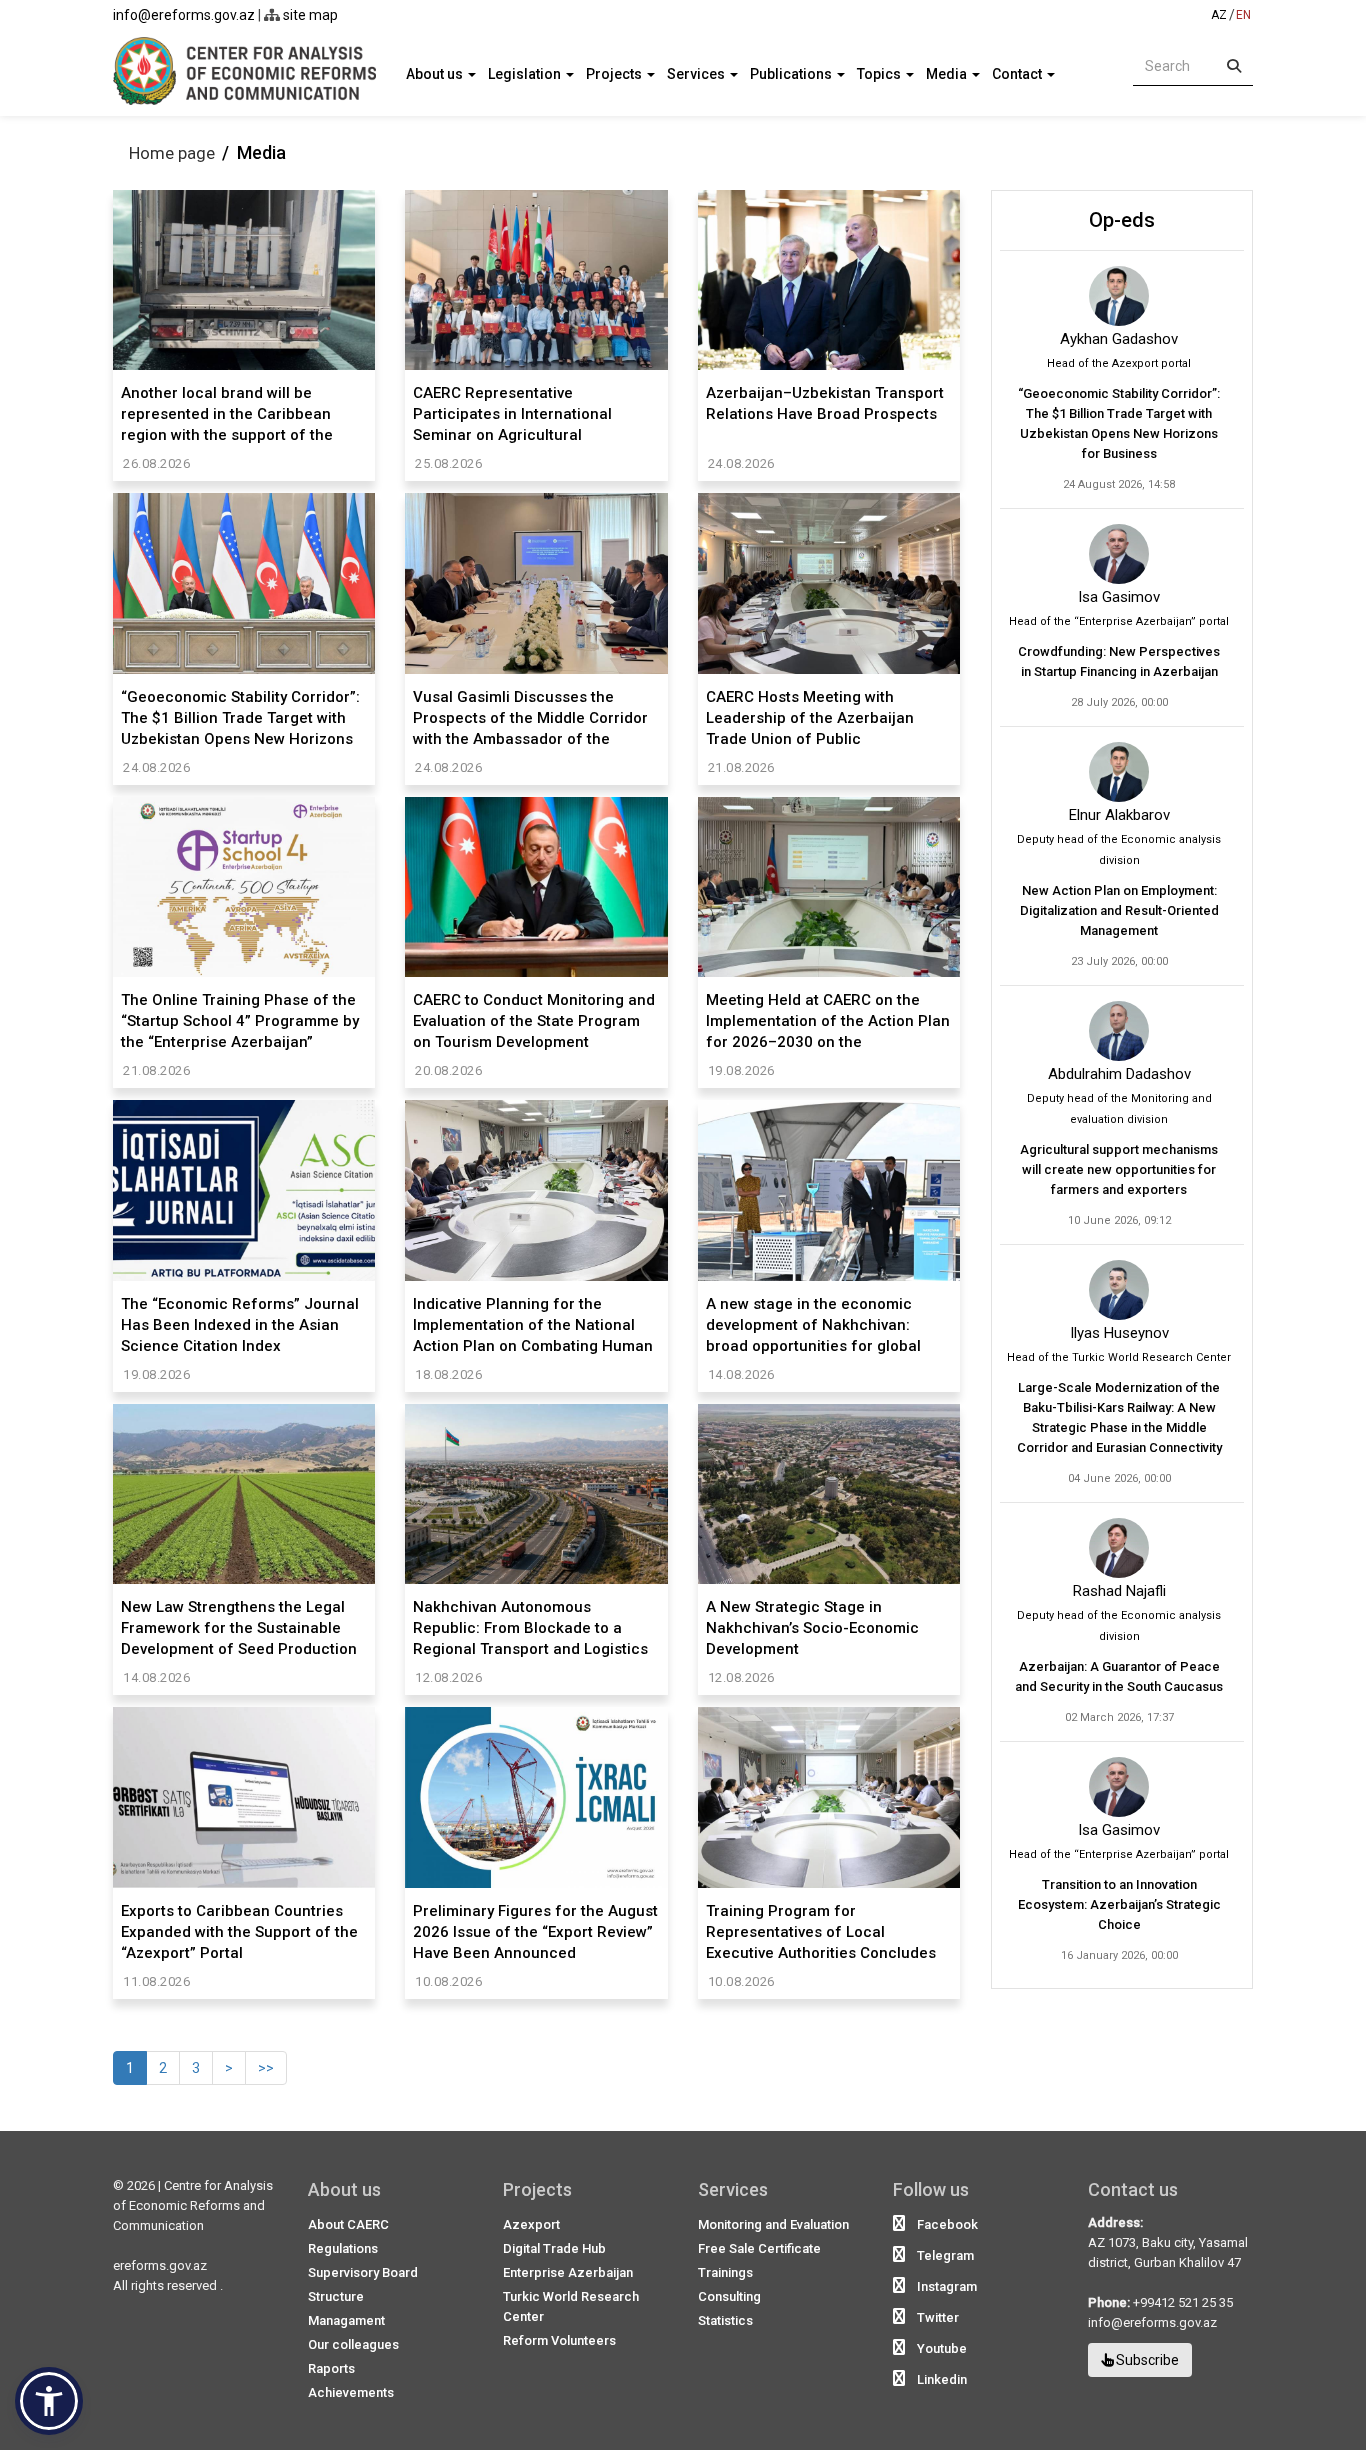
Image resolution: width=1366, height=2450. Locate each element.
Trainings (725, 2272)
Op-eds (1122, 220)
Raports (331, 2368)
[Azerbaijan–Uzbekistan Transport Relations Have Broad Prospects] (829, 280)
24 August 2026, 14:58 (1119, 484)
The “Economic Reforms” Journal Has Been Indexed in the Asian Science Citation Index (240, 1324)
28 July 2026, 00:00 (1119, 702)
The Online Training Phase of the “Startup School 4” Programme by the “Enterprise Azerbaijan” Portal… (240, 1020)
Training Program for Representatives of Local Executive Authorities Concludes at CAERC (821, 1931)
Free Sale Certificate (759, 2248)
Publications (792, 74)
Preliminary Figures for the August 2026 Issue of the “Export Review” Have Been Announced (535, 1931)
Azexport (531, 2224)
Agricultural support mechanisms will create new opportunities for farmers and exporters (1119, 1169)
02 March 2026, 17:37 (1119, 1717)
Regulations (343, 2248)
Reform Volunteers (559, 2340)
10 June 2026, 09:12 (1119, 1220)
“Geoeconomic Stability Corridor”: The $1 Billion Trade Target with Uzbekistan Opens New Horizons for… (240, 717)
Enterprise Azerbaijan (568, 2272)
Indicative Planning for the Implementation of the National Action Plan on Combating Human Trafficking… (533, 1324)
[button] (49, 2401)
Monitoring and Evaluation (773, 2224)
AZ (1219, 15)
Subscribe (1146, 2360)
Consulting (729, 2296)
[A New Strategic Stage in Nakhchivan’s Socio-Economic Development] (829, 1494)
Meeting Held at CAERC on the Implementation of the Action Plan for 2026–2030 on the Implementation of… (828, 1020)
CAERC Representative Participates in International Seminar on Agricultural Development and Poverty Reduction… (512, 413)
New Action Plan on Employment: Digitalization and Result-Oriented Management (1119, 910)
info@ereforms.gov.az (184, 15)
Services (697, 74)
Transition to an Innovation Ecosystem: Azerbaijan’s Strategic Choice (1119, 1904)
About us (436, 74)
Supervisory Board (363, 2272)
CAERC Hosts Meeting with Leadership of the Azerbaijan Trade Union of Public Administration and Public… (810, 717)
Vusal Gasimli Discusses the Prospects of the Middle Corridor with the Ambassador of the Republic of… (530, 717)
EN (1243, 15)
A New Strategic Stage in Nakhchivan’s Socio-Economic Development (812, 1627)
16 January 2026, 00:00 (1119, 1955)
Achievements (351, 2392)
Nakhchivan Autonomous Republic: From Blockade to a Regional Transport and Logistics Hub (530, 1627)
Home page (172, 153)
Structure (336, 2296)
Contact (1018, 74)
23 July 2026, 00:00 (1119, 961)
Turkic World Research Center (571, 2306)
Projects (615, 74)
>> (266, 2068)
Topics (880, 74)
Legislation (526, 74)
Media (948, 74)
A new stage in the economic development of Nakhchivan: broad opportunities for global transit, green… (813, 1324)
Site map (309, 15)
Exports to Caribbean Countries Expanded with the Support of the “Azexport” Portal (239, 1931)
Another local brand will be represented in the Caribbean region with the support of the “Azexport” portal (227, 413)
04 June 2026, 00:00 (1119, 1478)
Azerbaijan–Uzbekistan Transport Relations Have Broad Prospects (825, 403)
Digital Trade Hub (554, 2248)
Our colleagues (353, 2344)
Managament (346, 2320)
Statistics (725, 2320)
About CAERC (348, 2224)
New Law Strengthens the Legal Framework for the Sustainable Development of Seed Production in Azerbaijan (239, 1627)
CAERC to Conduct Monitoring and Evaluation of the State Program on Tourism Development (534, 1020)
